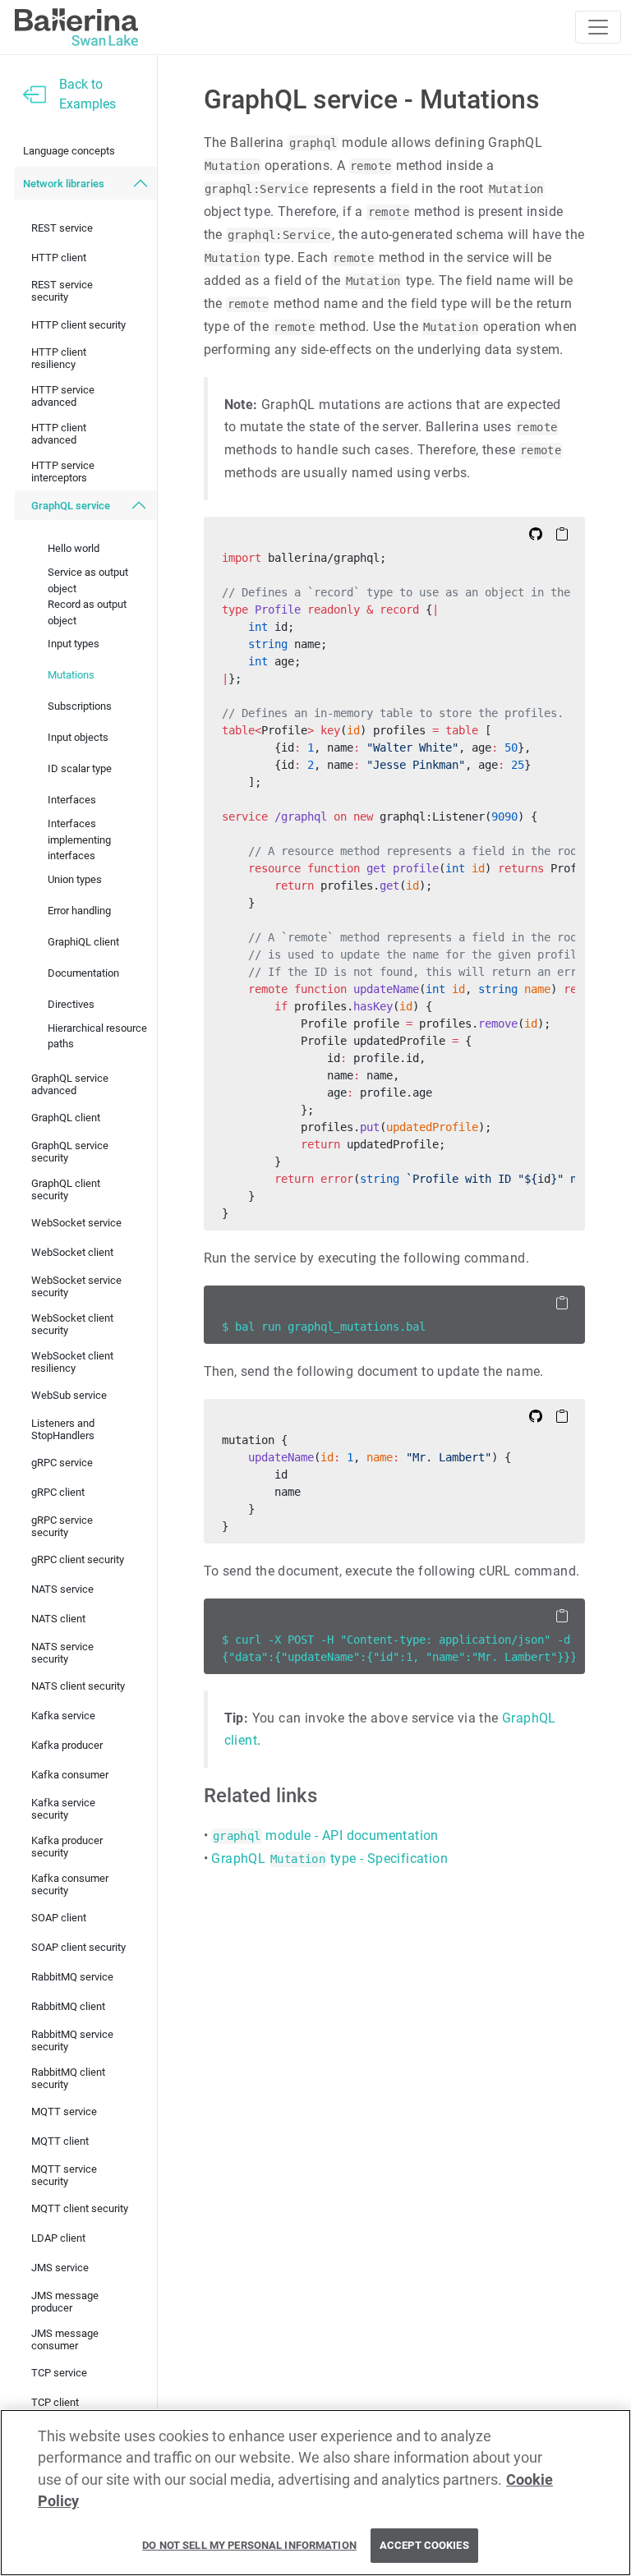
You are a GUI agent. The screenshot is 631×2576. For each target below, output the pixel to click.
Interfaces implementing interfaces (79, 839)
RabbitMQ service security (72, 2040)
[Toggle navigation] (598, 27)
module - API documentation (325, 1835)
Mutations (71, 675)
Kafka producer (67, 1745)
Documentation (83, 973)
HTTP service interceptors (63, 471)
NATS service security (62, 1653)
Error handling (79, 911)
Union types (75, 879)
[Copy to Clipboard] (562, 533)
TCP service (59, 2373)
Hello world (74, 548)
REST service (62, 228)
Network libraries (64, 184)
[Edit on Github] (536, 533)
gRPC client (58, 1492)
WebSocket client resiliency (72, 1362)
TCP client (55, 2402)
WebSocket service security (76, 1286)
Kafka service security (63, 1809)
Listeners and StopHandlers (63, 1429)
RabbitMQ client (68, 2006)
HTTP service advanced (63, 396)
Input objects (78, 737)
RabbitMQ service (72, 1977)
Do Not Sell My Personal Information (249, 2545)
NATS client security (78, 1686)
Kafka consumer (70, 1775)
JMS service (60, 2268)
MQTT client (60, 2141)
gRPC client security (78, 1559)
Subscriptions (80, 706)
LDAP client (58, 2238)
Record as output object (87, 612)
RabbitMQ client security (68, 2078)
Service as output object (88, 580)
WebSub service (69, 1395)
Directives (71, 1004)
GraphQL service (71, 506)
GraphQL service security (70, 1152)
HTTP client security (78, 325)
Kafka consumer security (70, 1884)
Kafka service (63, 1716)
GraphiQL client (83, 942)
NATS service (62, 1589)
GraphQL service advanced (70, 1084)
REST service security (62, 291)
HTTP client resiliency (59, 358)
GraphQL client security (66, 1189)
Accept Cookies (424, 2545)
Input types (74, 644)
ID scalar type (80, 768)
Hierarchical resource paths (97, 1036)
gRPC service (62, 1463)
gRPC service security (62, 1526)
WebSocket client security (72, 1324)
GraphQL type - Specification (329, 1858)
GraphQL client (66, 1118)
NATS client (58, 1619)
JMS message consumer (65, 2339)
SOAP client (59, 1918)
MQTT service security (64, 2175)
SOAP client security (78, 1947)
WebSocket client (72, 1252)
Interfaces (72, 800)
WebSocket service (76, 1223)
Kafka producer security (67, 1847)
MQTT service (64, 2111)
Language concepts (69, 151)
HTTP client (59, 258)
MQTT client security (80, 2208)
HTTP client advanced (59, 434)
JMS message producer (65, 2302)
